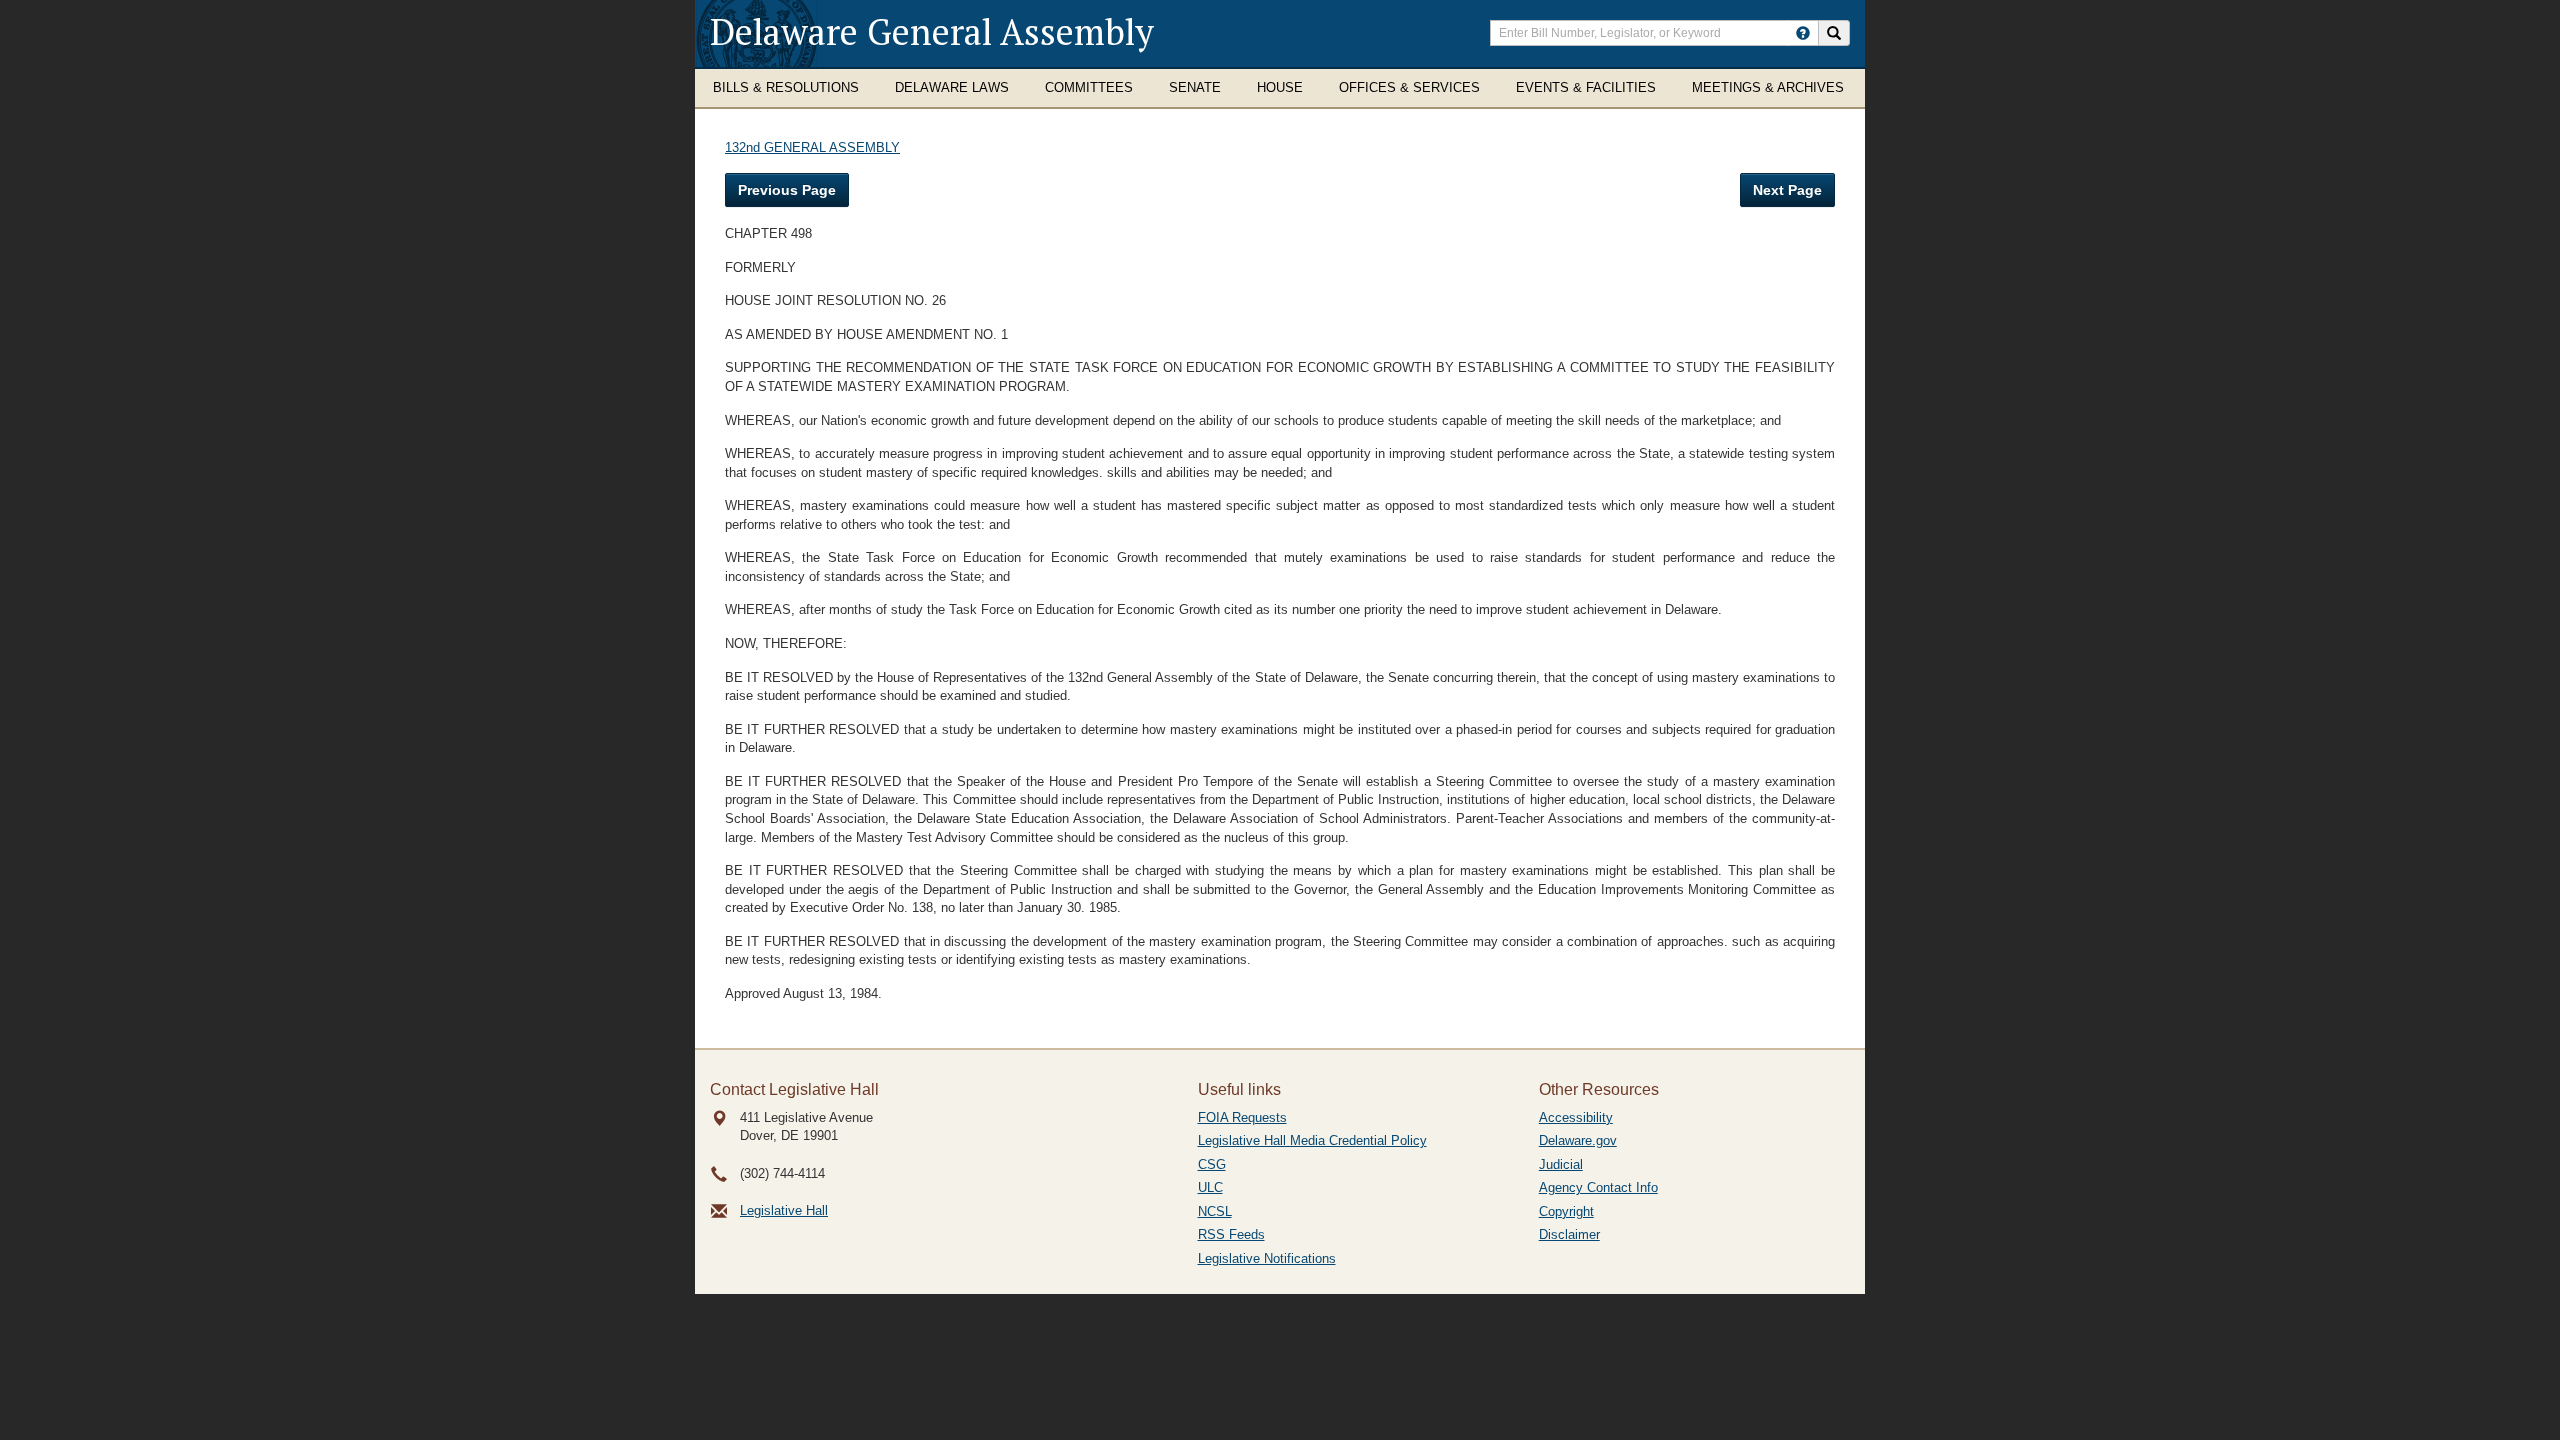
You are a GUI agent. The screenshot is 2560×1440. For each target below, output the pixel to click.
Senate (1195, 87)
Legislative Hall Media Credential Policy (1312, 1140)
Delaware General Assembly (932, 31)
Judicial (1561, 1164)
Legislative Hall (784, 1210)
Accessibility (1576, 1117)
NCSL (1215, 1211)
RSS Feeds (1231, 1234)
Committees (1089, 87)
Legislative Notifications (1267, 1258)
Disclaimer (1569, 1234)
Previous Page (787, 190)
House (1280, 87)
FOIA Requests (1242, 1117)
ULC (1210, 1187)
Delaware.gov (1578, 1140)
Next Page (1787, 190)
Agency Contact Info (1598, 1187)
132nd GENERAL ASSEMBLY (812, 147)
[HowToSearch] (1803, 33)
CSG (1212, 1164)
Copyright (1566, 1211)
